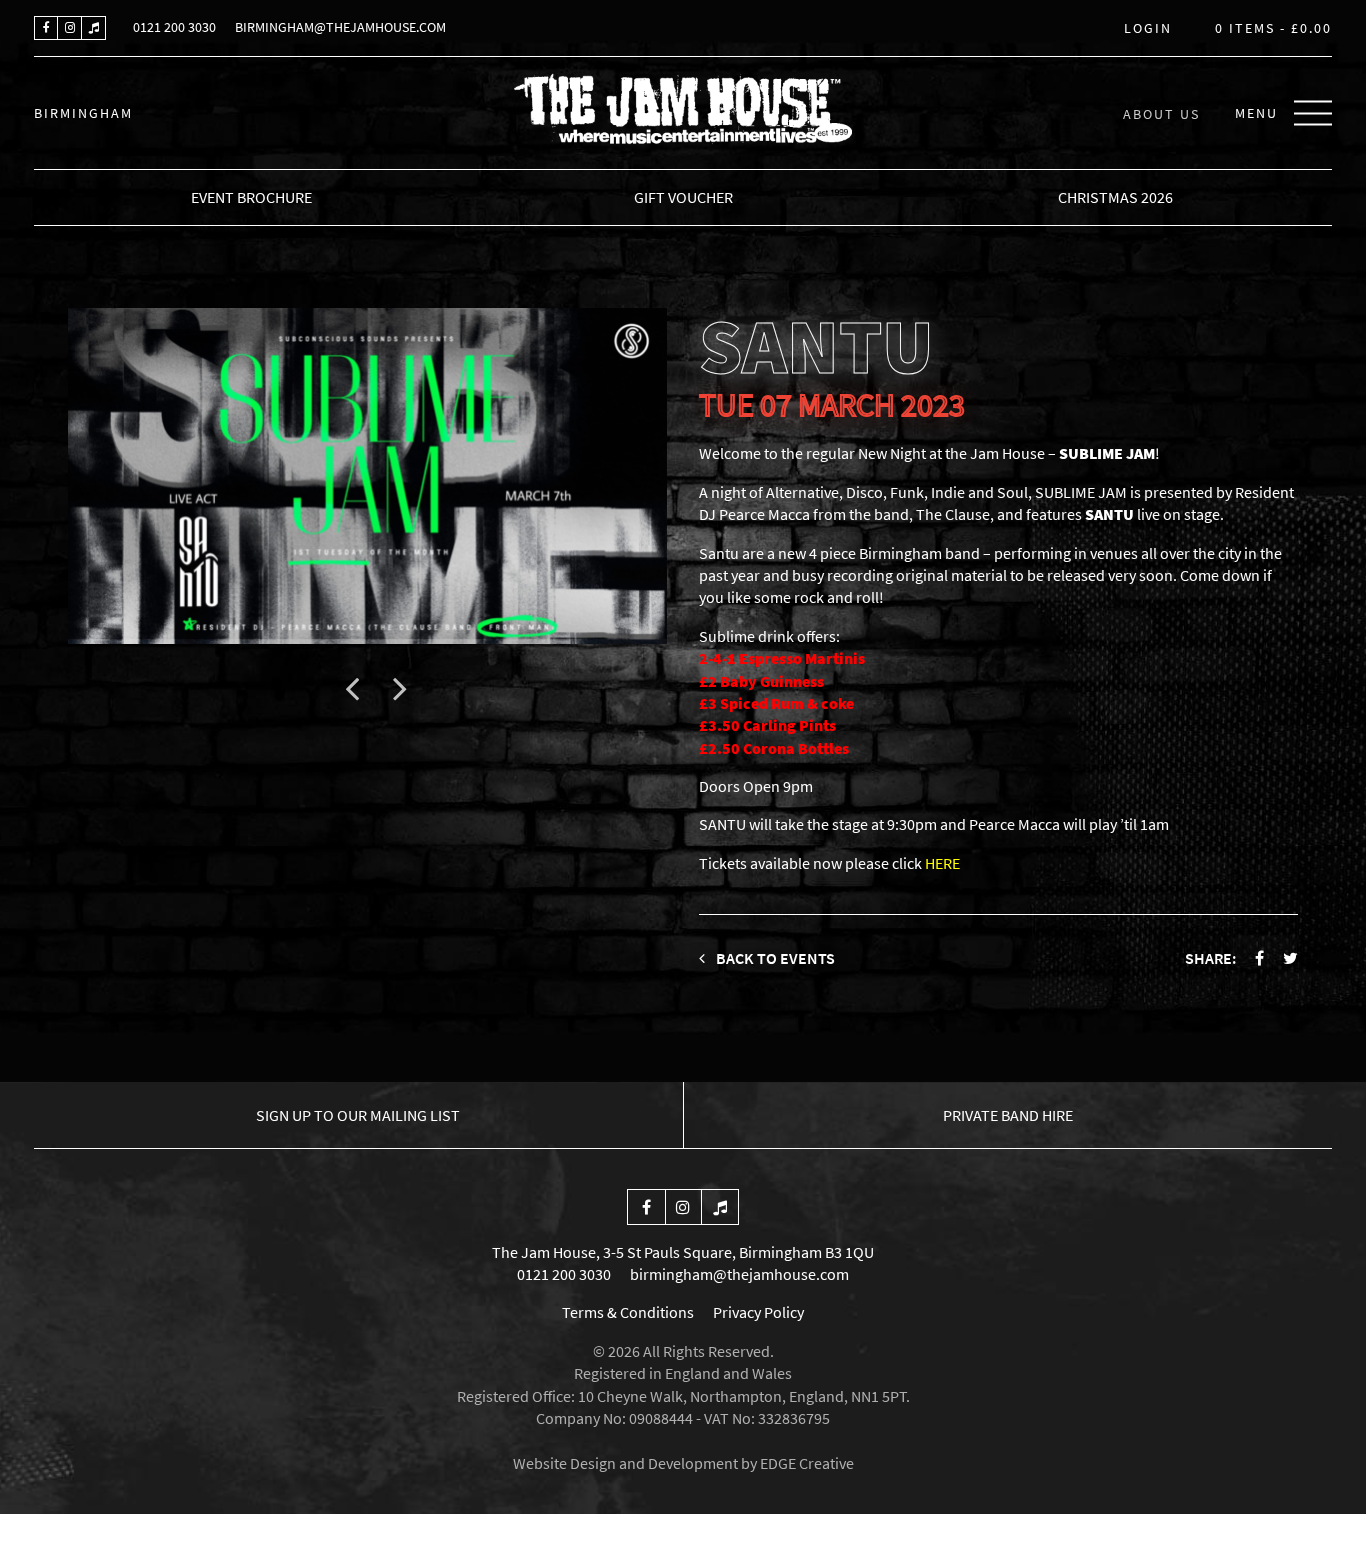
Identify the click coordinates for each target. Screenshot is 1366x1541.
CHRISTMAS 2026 (1115, 197)
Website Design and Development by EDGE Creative (683, 1463)
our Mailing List (358, 1115)
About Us (1161, 113)
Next (400, 688)
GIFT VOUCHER (683, 197)
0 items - (1273, 29)
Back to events (774, 958)
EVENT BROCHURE (251, 197)
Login (1148, 29)
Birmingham (83, 113)
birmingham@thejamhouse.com (340, 27)
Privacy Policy (758, 1312)
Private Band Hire (1008, 1115)
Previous (352, 688)
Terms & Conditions (628, 1312)
